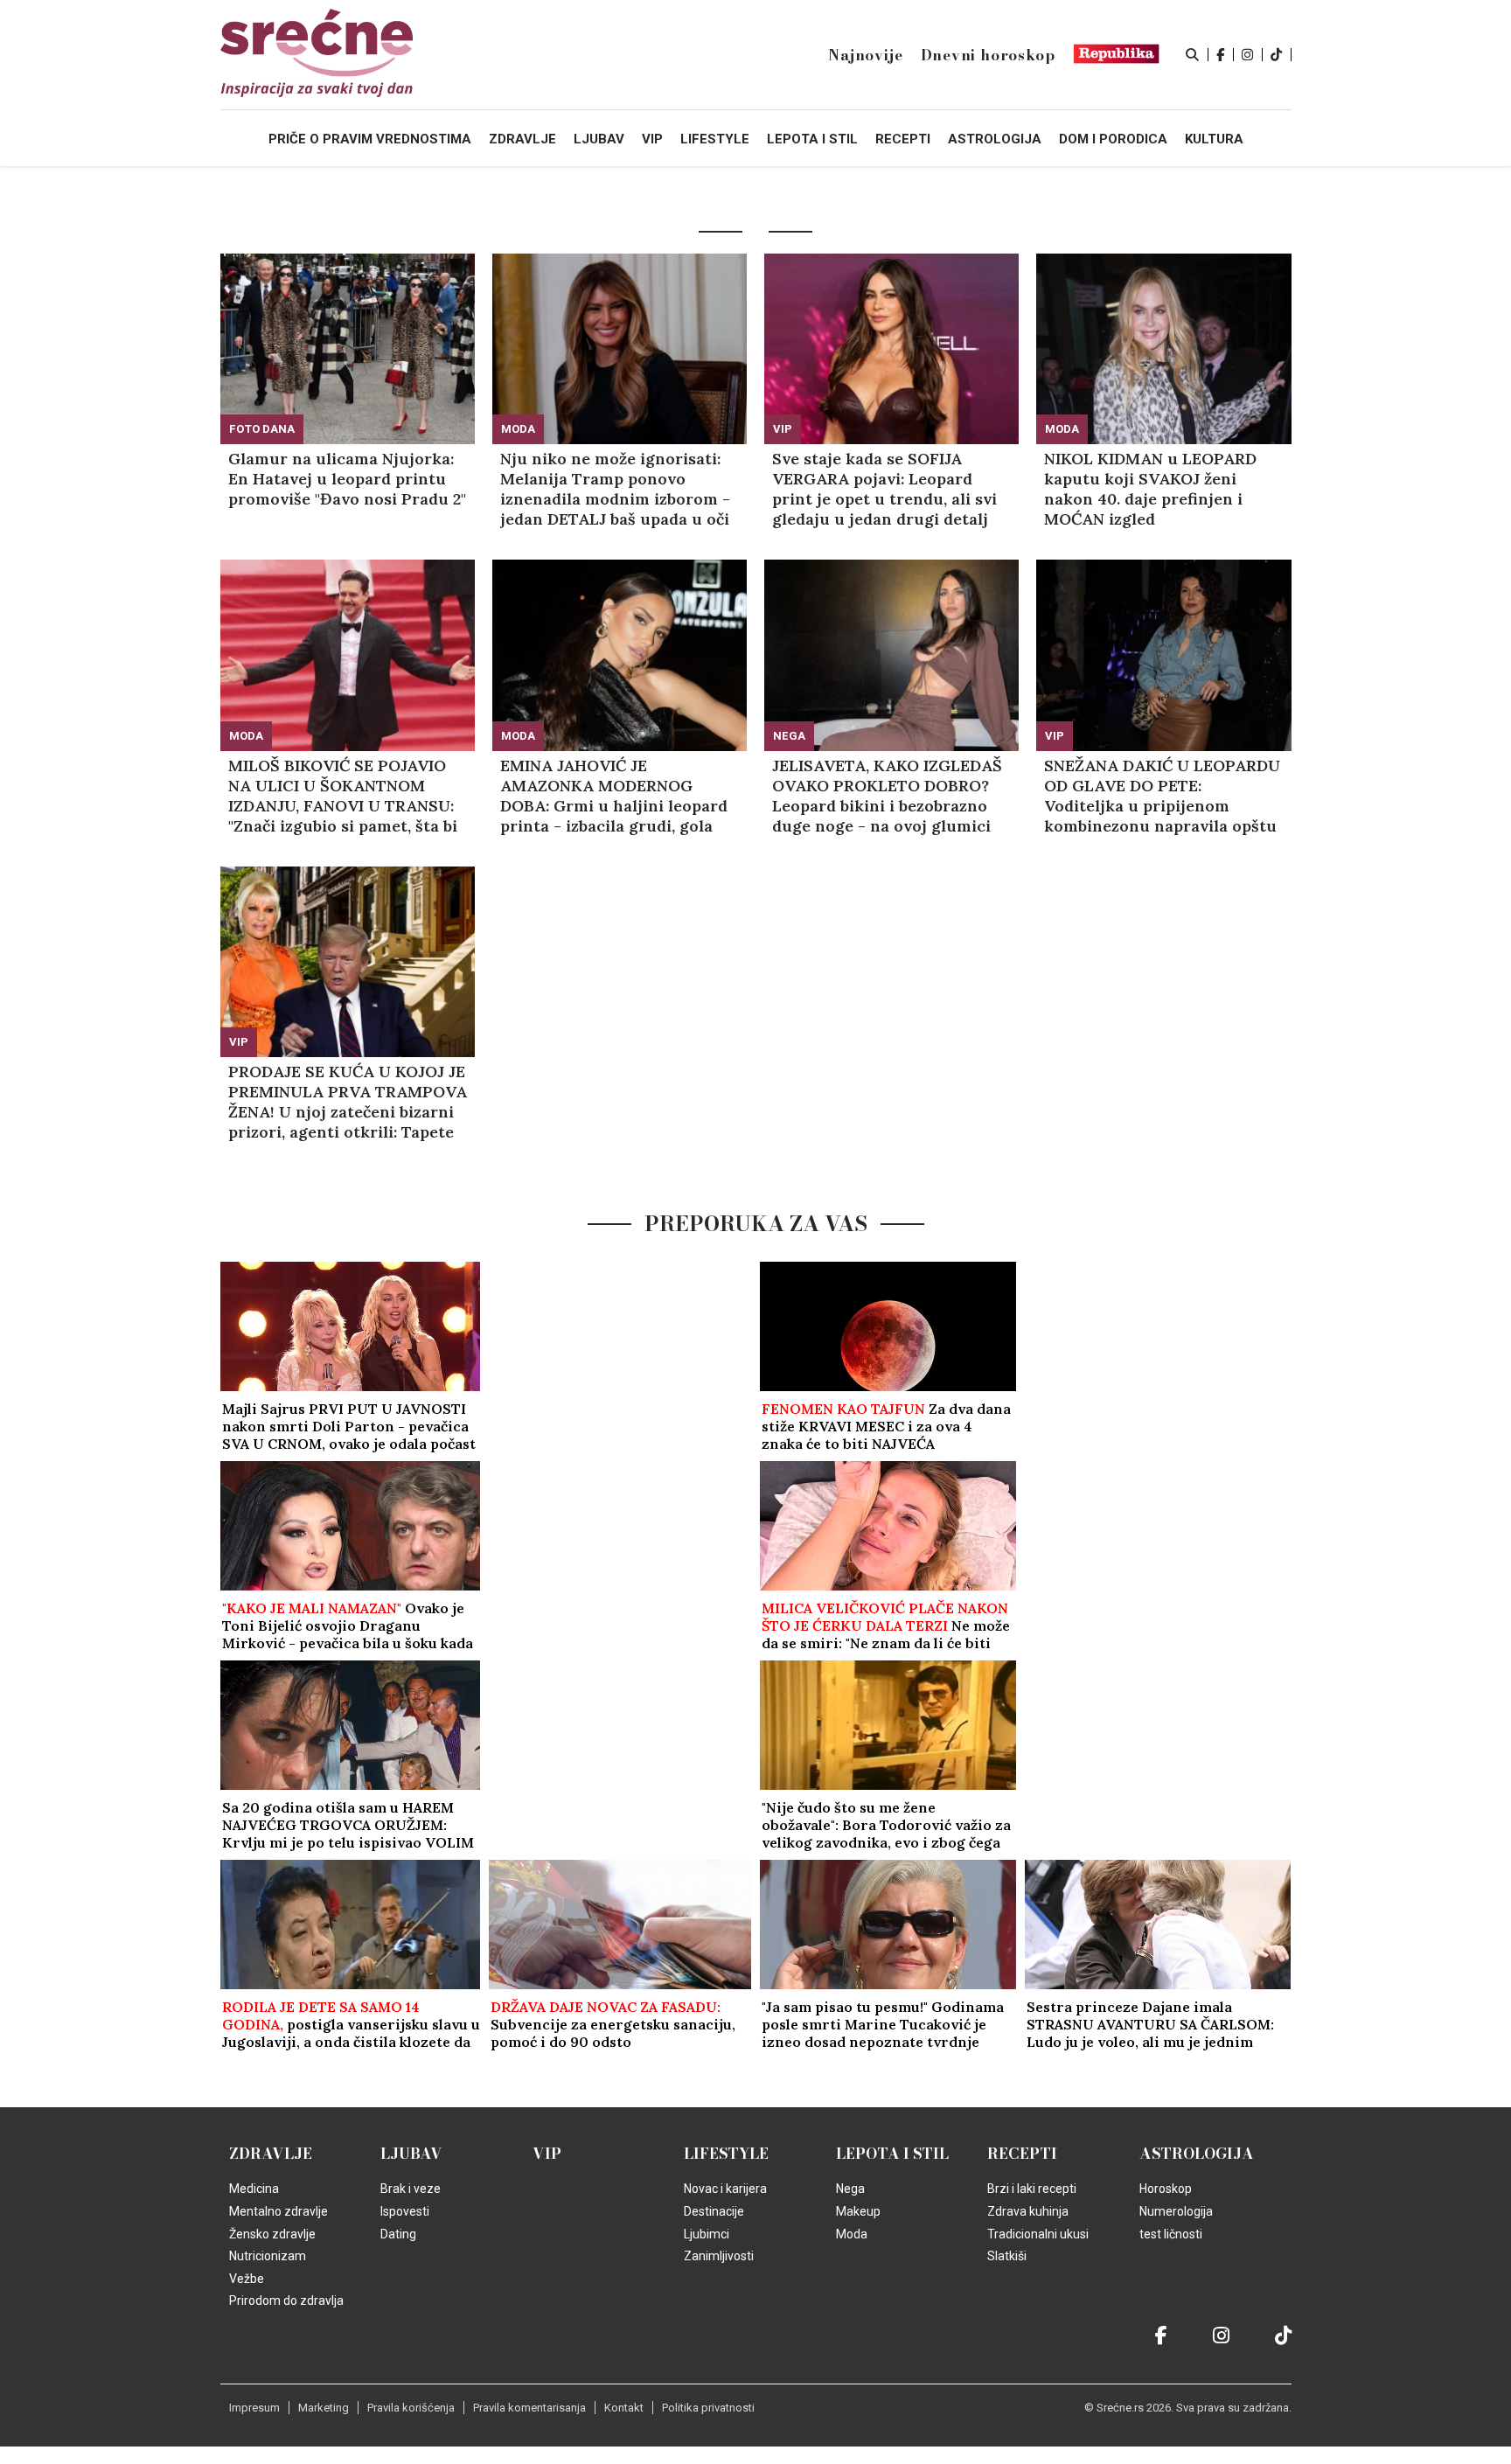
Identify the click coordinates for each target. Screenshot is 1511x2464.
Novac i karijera (725, 2189)
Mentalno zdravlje (279, 2211)
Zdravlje (271, 2154)
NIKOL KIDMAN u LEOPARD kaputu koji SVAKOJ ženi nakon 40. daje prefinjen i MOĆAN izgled (1150, 489)
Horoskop (1166, 2189)
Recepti (1022, 2154)
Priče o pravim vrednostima (370, 139)
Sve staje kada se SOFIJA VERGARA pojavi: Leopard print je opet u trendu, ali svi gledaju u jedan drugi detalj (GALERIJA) (884, 489)
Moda (518, 429)
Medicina (254, 2189)
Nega (789, 736)
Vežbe (247, 2279)
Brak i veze (411, 2189)
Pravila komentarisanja (529, 2408)
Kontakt (624, 2408)
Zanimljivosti (719, 2256)
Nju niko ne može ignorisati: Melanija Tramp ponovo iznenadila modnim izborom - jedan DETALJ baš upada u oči (615, 489)
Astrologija (1197, 2154)
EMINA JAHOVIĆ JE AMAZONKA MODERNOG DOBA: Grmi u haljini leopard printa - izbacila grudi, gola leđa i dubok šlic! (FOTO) (614, 796)
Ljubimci (707, 2234)
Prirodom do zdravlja (286, 2300)
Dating (398, 2234)
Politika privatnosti (708, 2408)
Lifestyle (726, 2154)
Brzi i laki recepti (1032, 2189)
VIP (783, 429)
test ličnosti (1171, 2234)
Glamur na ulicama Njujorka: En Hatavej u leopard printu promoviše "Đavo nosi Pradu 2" (347, 479)
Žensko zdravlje (272, 2234)
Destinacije (714, 2211)
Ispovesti (405, 2211)
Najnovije (865, 55)
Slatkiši (1007, 2256)
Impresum (254, 2408)
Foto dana (262, 429)
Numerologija (1176, 2211)
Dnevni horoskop (988, 55)
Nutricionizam (268, 2256)
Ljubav (411, 2154)
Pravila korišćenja (411, 2408)
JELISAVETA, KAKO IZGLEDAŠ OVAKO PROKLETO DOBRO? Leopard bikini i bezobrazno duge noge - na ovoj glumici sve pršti (887, 796)
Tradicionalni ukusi (1038, 2234)
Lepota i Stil (892, 2154)
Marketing (324, 2408)
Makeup (858, 2211)
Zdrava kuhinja (1028, 2211)
